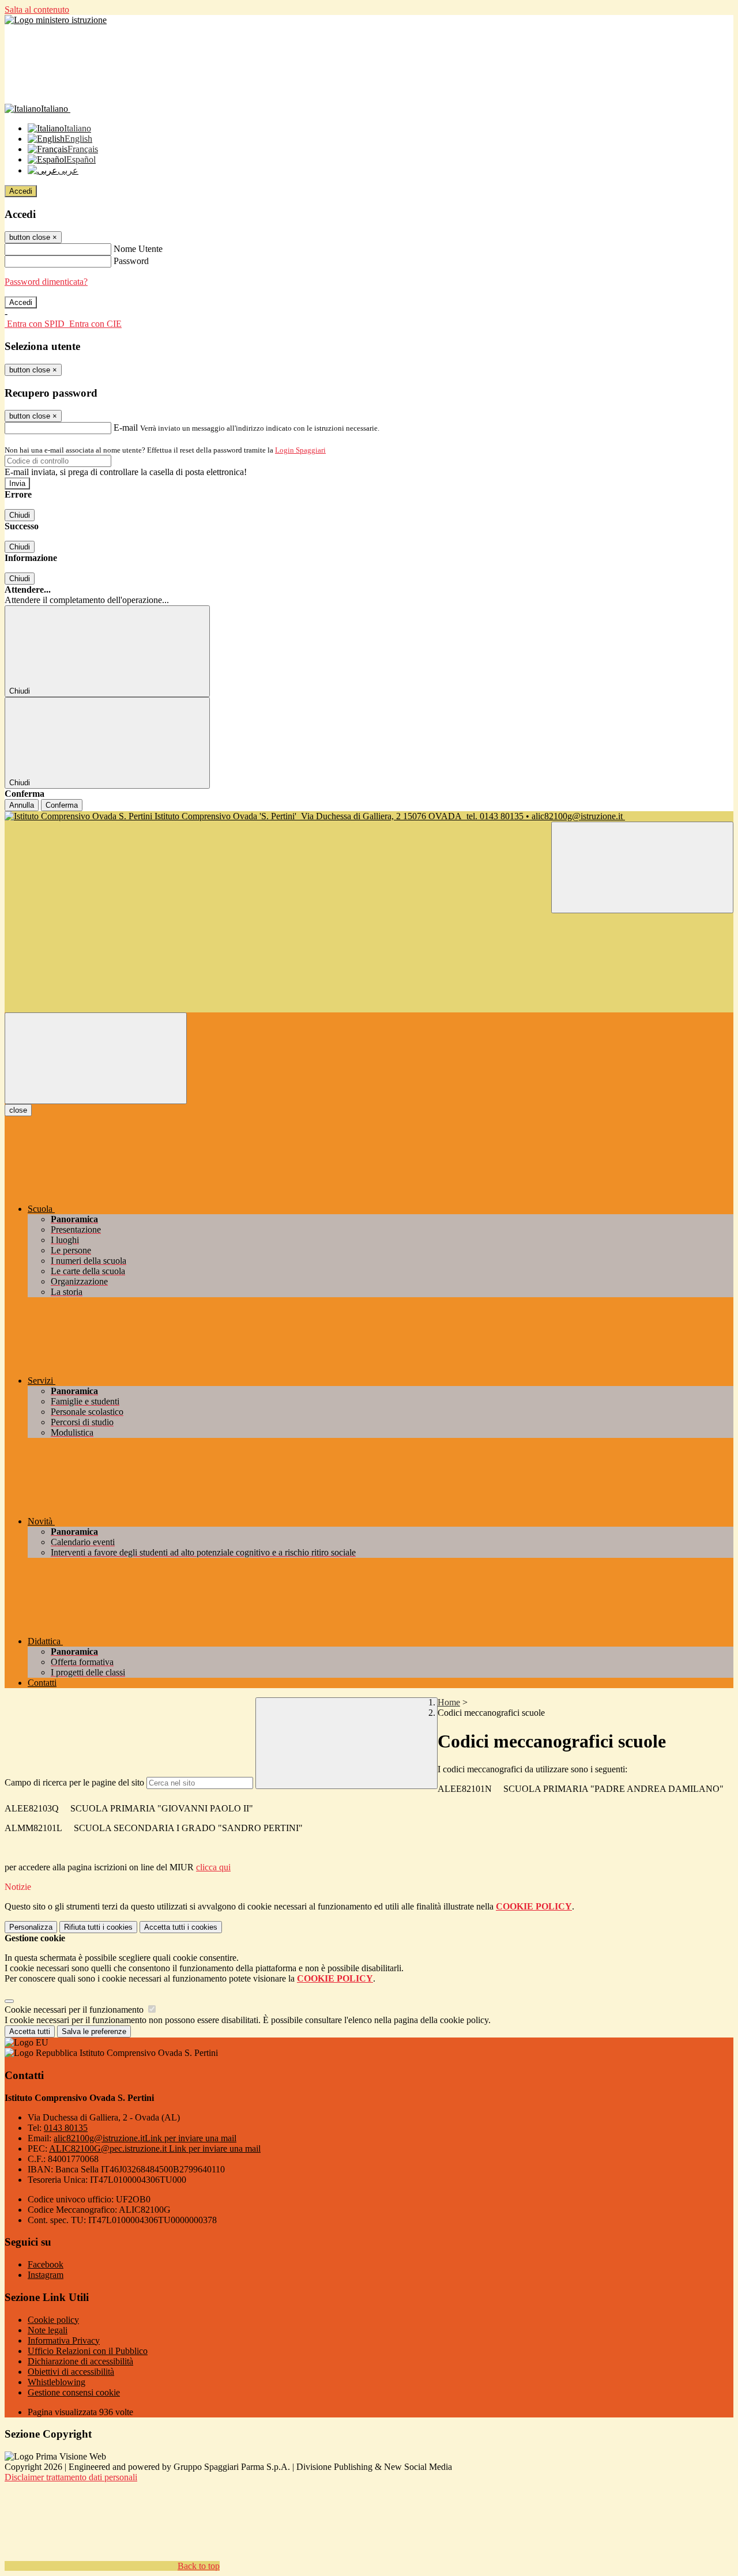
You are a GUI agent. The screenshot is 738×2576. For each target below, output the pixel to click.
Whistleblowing (57, 2382)
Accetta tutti (181, 1927)
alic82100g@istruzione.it (145, 2138)
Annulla (22, 805)
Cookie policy (53, 2320)
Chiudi (20, 515)
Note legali (48, 2330)
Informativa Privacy (64, 2340)
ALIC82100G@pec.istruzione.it (155, 2148)
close (18, 1110)
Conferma (62, 805)
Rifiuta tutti (98, 1927)
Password (131, 261)
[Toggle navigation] (96, 1058)
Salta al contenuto (37, 10)
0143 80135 (66, 2128)
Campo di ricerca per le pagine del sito (74, 1782)
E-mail (126, 428)
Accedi (21, 191)
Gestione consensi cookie (74, 2392)
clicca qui (213, 1867)
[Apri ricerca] (642, 867)
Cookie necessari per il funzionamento (75, 2010)
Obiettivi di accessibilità (71, 2372)
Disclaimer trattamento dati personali (71, 2477)
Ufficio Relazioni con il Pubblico (88, 2351)
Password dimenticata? (46, 282)
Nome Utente (138, 249)
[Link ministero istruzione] (56, 20)
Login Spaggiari (300, 450)
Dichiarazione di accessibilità (80, 2361)
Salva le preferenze (94, 2031)
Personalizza (31, 1927)
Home (449, 1702)
